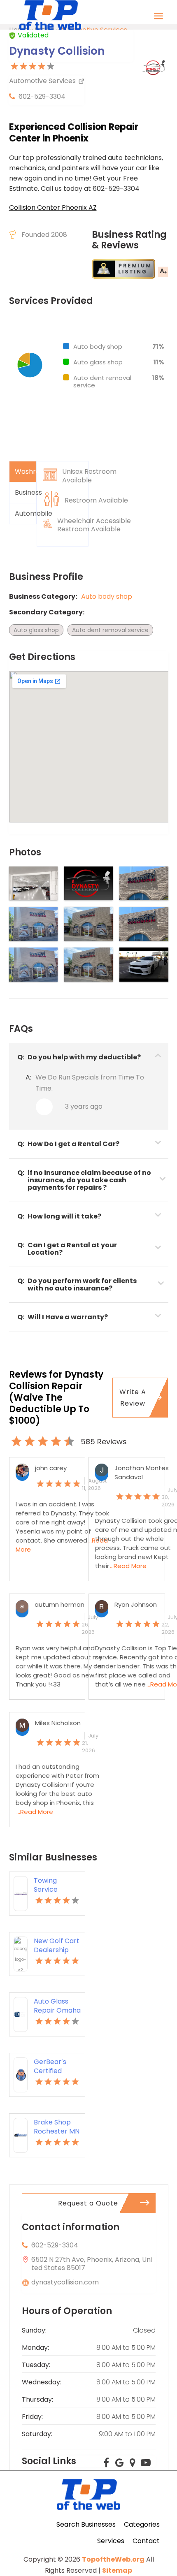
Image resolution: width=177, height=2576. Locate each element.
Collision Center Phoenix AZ (53, 207)
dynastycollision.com (65, 2282)
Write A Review (133, 1397)
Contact (146, 2541)
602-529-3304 (42, 96)
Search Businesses (86, 2524)
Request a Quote (88, 2203)
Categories (142, 2524)
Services (111, 2541)
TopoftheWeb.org (113, 2559)
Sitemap (117, 2570)
